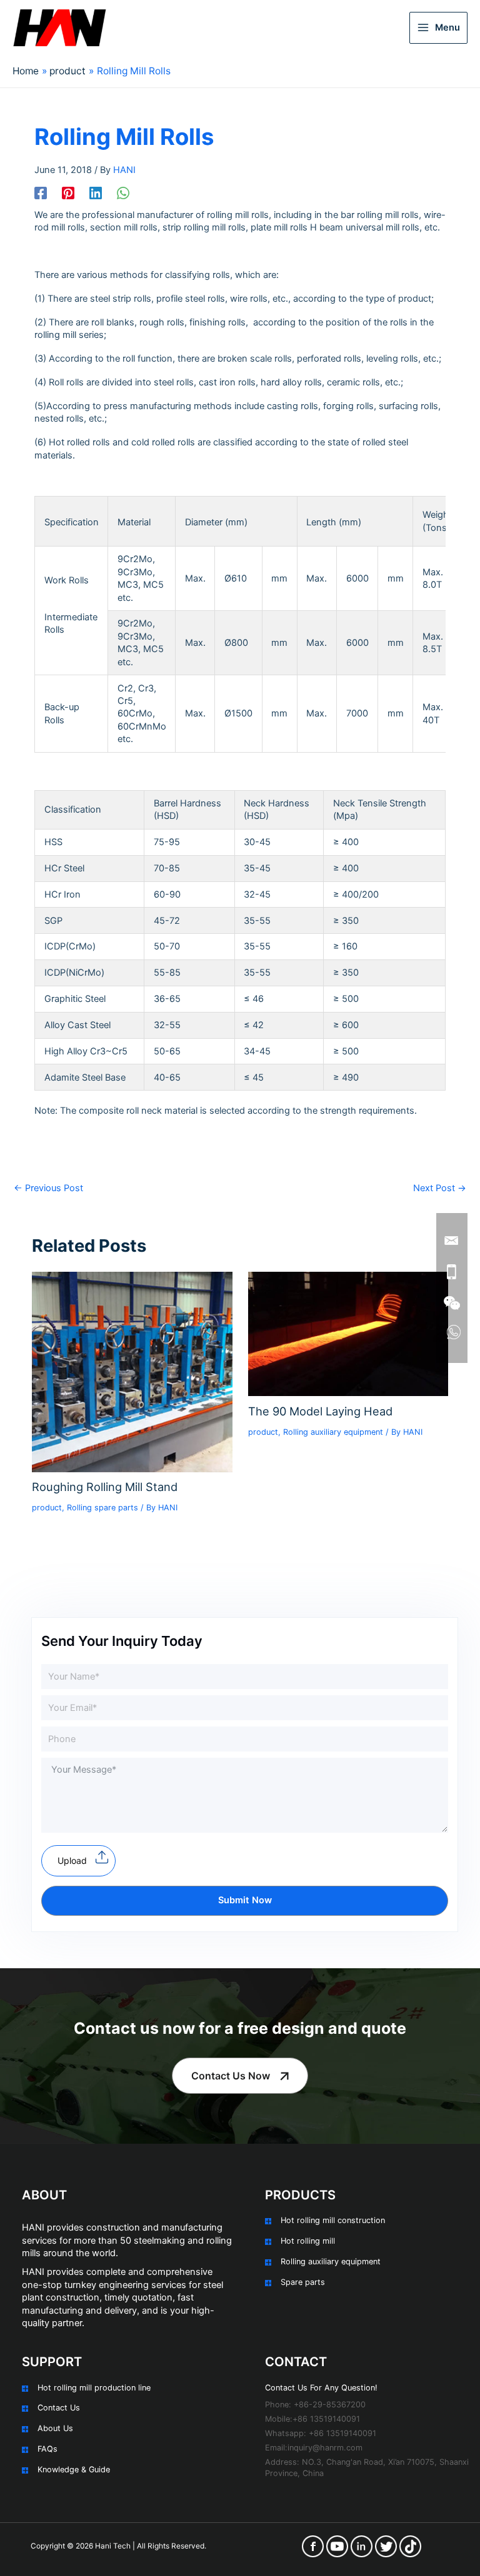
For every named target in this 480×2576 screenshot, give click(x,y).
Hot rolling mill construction (333, 2220)
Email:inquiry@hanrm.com (314, 2448)
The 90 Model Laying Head (320, 1411)
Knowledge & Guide (74, 2469)
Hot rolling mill (308, 2241)
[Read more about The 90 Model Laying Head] (348, 1334)
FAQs (47, 2449)
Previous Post (48, 1188)
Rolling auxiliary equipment (333, 1432)
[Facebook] (41, 193)
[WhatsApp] (123, 193)
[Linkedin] (96, 193)
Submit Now (245, 1900)
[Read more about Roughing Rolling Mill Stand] (132, 1372)
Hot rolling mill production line (94, 2388)
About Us (55, 2428)
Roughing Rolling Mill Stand (105, 1487)
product (47, 1508)
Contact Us (59, 2408)
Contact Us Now (231, 2076)
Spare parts (303, 2282)
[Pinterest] (68, 193)
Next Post (440, 1188)
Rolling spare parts (102, 1508)
